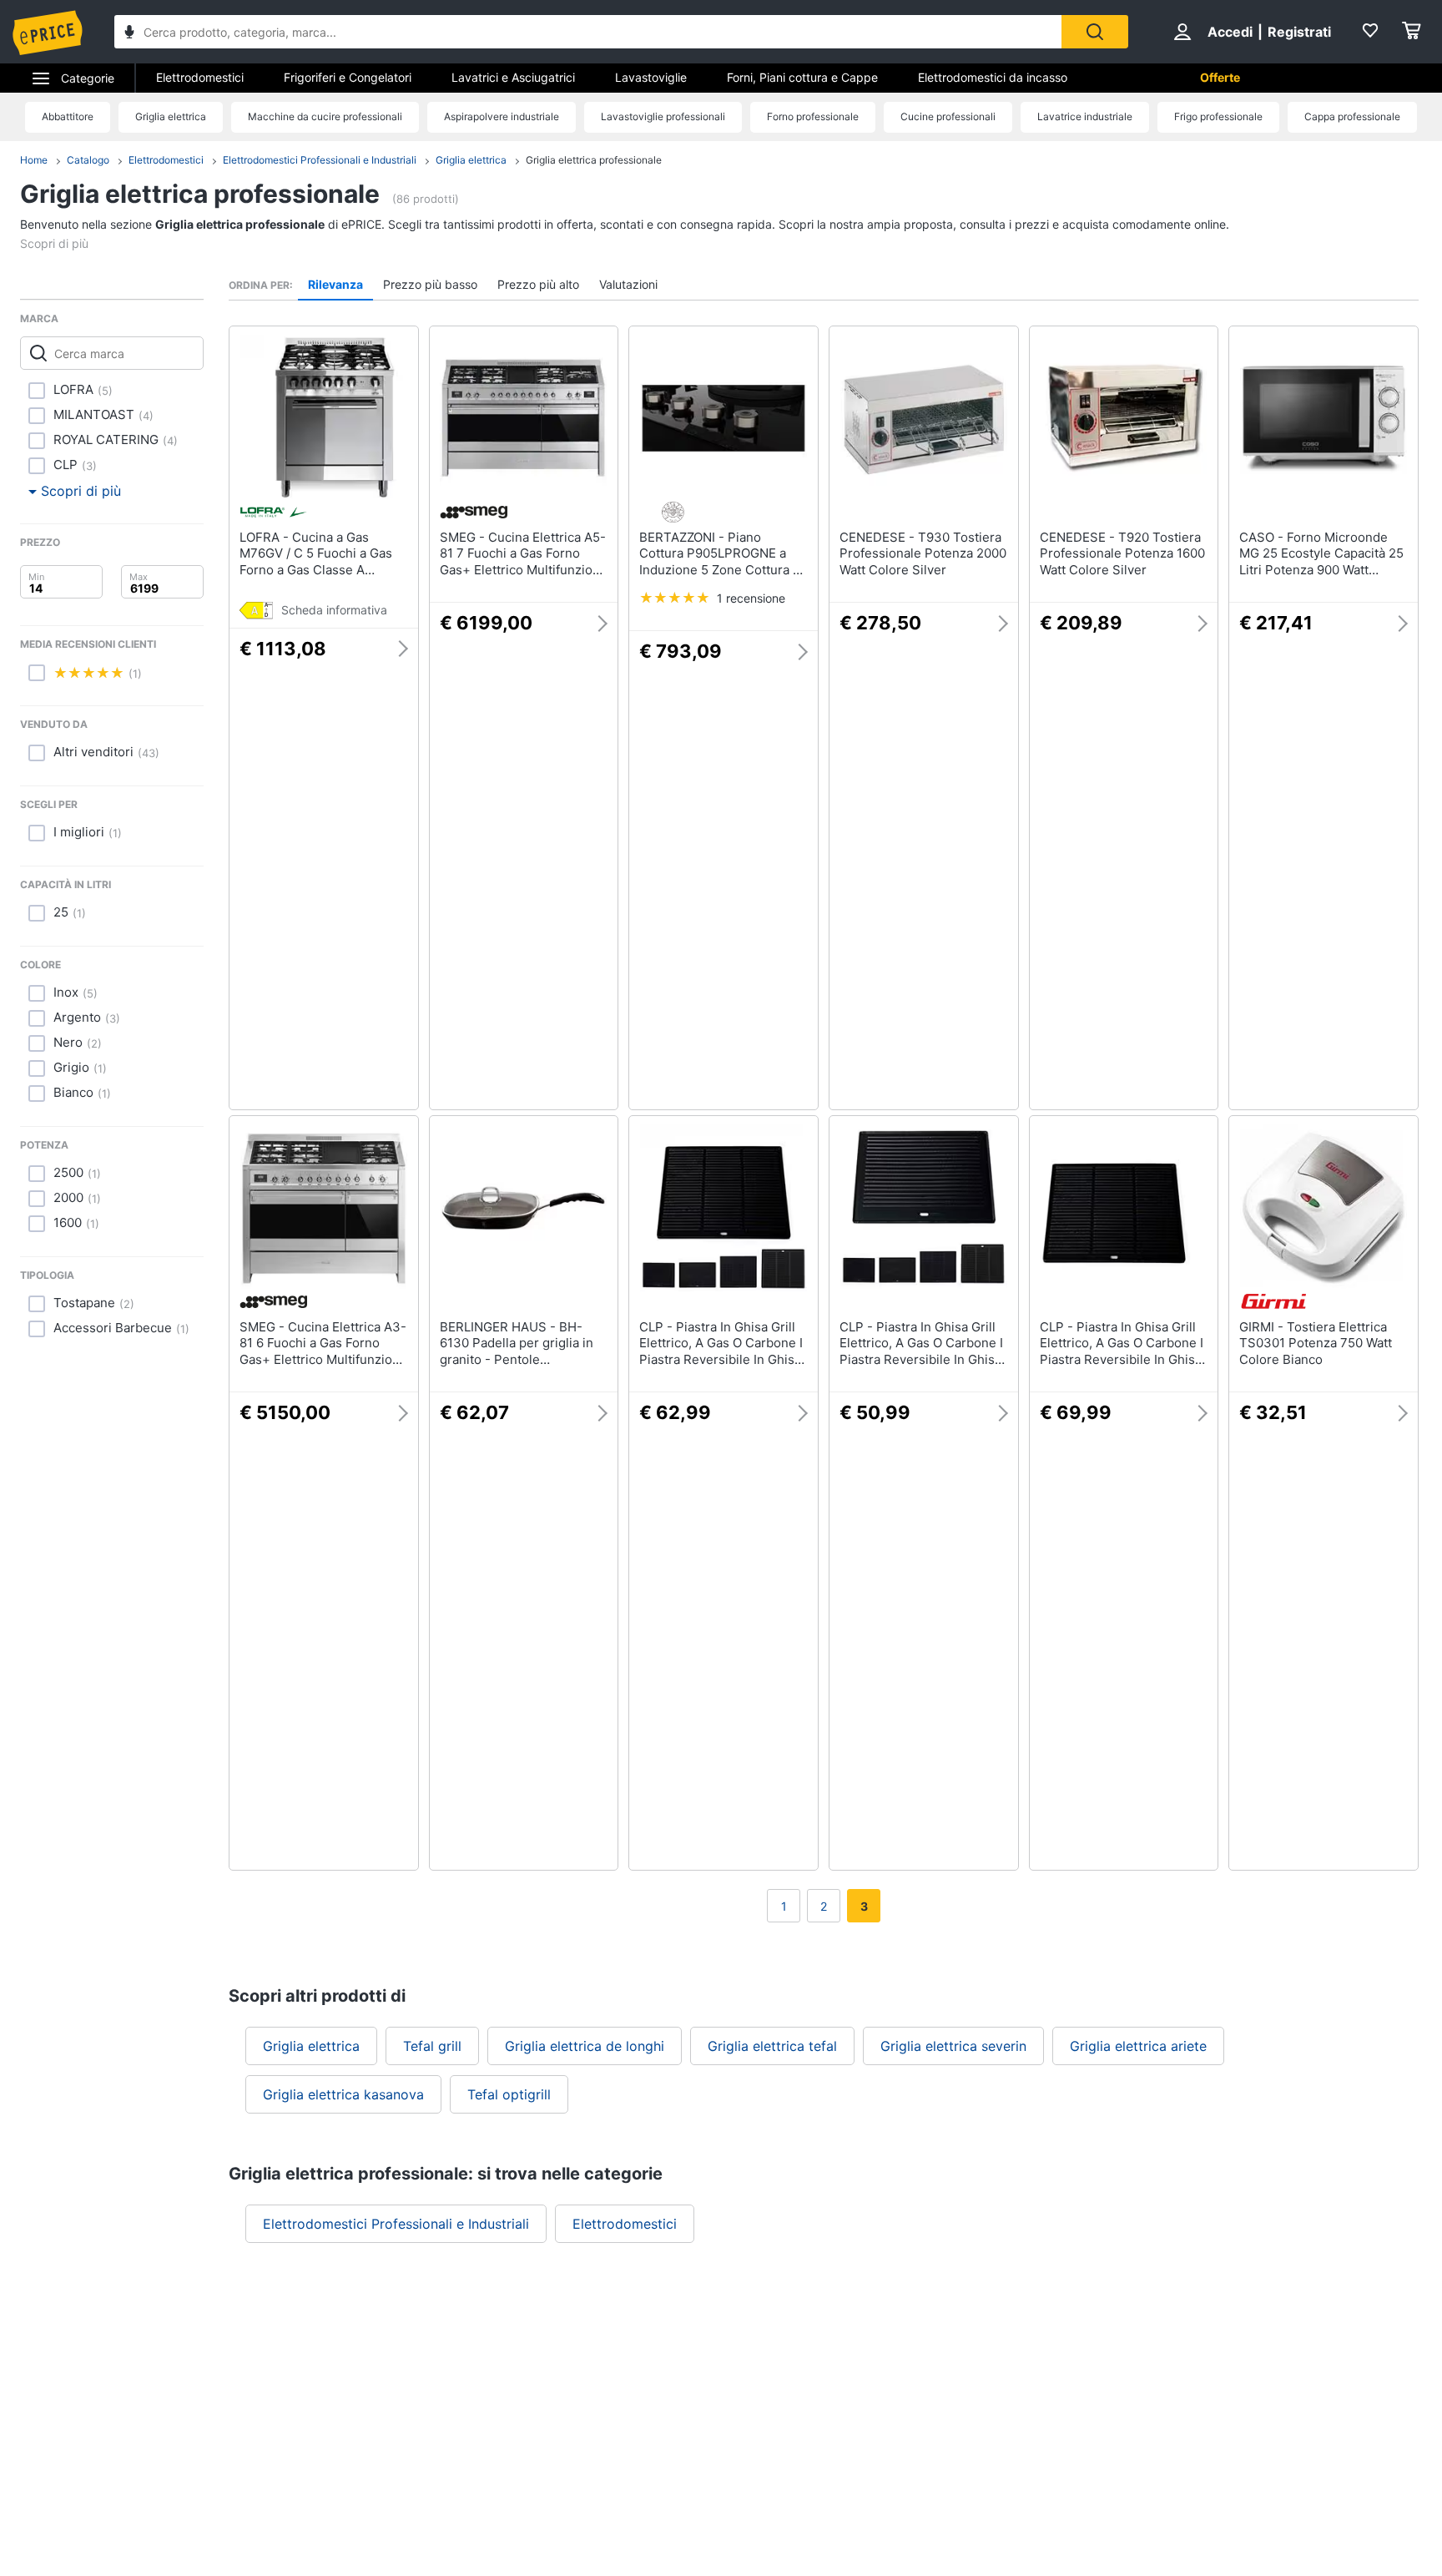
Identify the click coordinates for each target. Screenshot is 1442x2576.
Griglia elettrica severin (953, 2046)
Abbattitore (68, 116)
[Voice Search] (129, 34)
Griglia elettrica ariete (1138, 2046)
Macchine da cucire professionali (325, 116)
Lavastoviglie (651, 77)
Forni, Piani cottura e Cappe (802, 77)
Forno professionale (813, 116)
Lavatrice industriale (1085, 116)
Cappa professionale (1352, 116)
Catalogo (88, 160)
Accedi (1230, 32)
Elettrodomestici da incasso (993, 77)
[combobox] (588, 32)
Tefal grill (432, 2046)
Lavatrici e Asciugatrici (513, 77)
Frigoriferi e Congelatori (348, 77)
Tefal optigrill (509, 2094)
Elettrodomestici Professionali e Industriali (320, 160)
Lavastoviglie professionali (663, 116)
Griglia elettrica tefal (772, 2046)
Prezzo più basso (430, 284)
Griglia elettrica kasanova (343, 2094)
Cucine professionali (948, 116)
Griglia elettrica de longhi (585, 2046)
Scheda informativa (334, 610)
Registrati (1299, 32)
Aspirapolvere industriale (502, 116)
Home (34, 160)
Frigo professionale (1218, 116)
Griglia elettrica (171, 116)
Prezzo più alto (538, 284)
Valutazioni (628, 284)
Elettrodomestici (200, 77)
